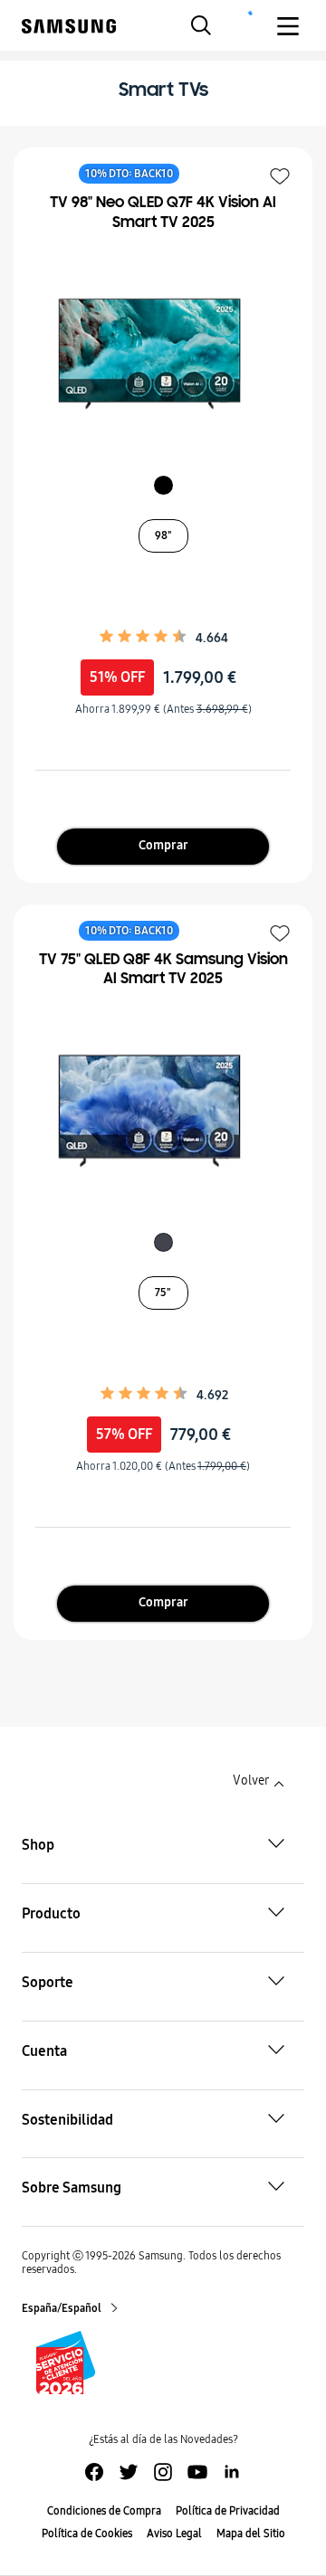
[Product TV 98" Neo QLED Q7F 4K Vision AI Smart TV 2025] (154, 354)
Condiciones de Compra (104, 2511)
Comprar (163, 845)
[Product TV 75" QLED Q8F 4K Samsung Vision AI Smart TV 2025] (154, 1111)
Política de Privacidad (228, 2511)
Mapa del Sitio (251, 2533)
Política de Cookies (87, 2533)
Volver (251, 1780)
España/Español (62, 2308)
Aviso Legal (174, 2533)
